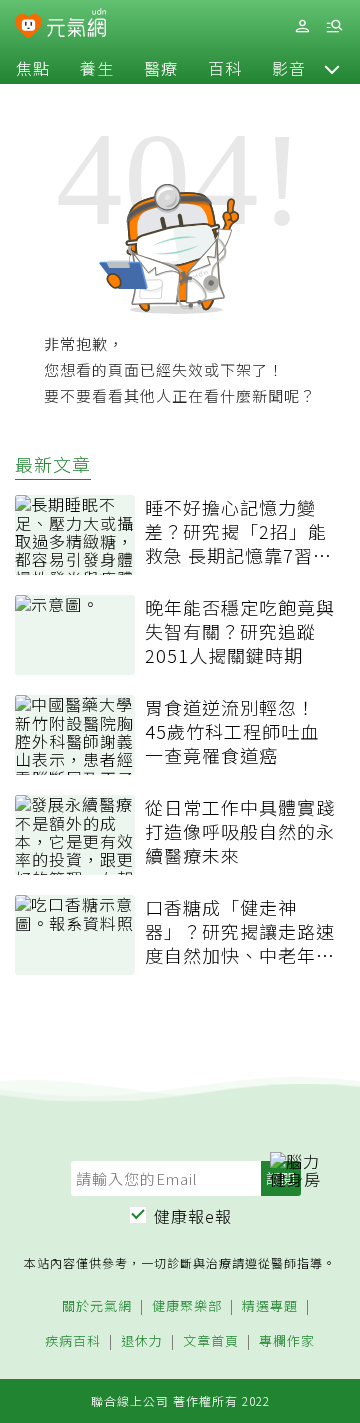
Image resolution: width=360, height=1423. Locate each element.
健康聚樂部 (187, 1306)
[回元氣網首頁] (76, 25)
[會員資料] (302, 26)
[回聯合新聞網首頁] (28, 28)
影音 (289, 68)
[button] (332, 68)
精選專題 (270, 1306)
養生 (97, 68)
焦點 (33, 68)
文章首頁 (211, 1341)
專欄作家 (287, 1341)
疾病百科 (73, 1341)
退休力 (142, 1341)
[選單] (334, 26)
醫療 (161, 68)
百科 (225, 68)
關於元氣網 (97, 1306)
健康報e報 (193, 1216)
